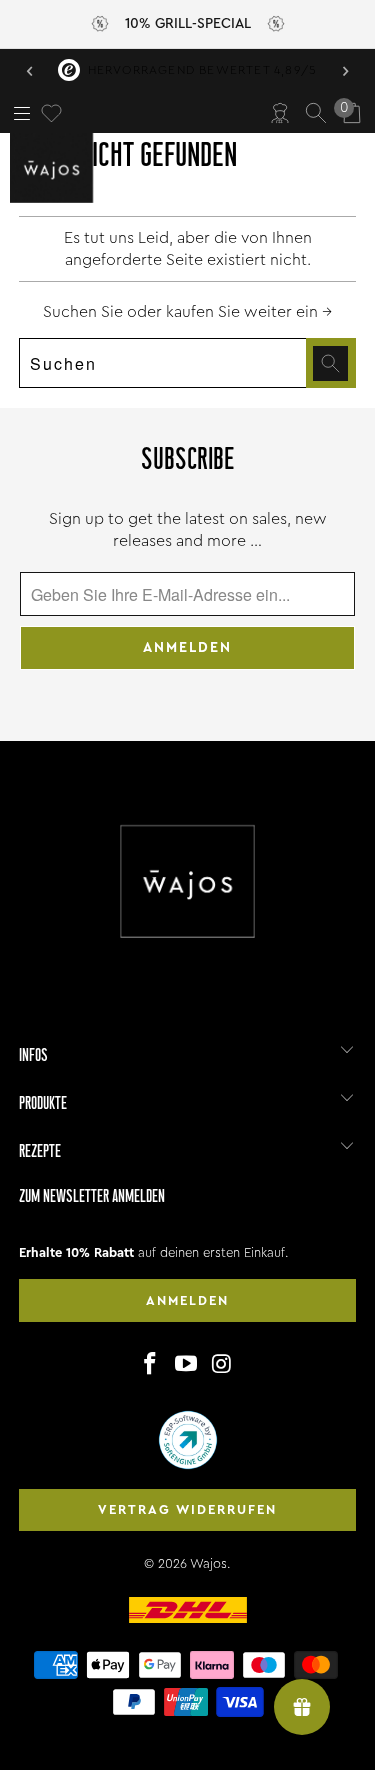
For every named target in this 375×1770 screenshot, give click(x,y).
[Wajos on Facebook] (151, 1365)
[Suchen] (316, 113)
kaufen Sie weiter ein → (249, 312)
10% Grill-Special (188, 24)
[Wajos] (55, 168)
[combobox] (187, 363)
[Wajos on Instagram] (222, 1365)
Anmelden (187, 1300)
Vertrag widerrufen (187, 1509)
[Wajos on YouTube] (187, 1365)
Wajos (208, 1563)
